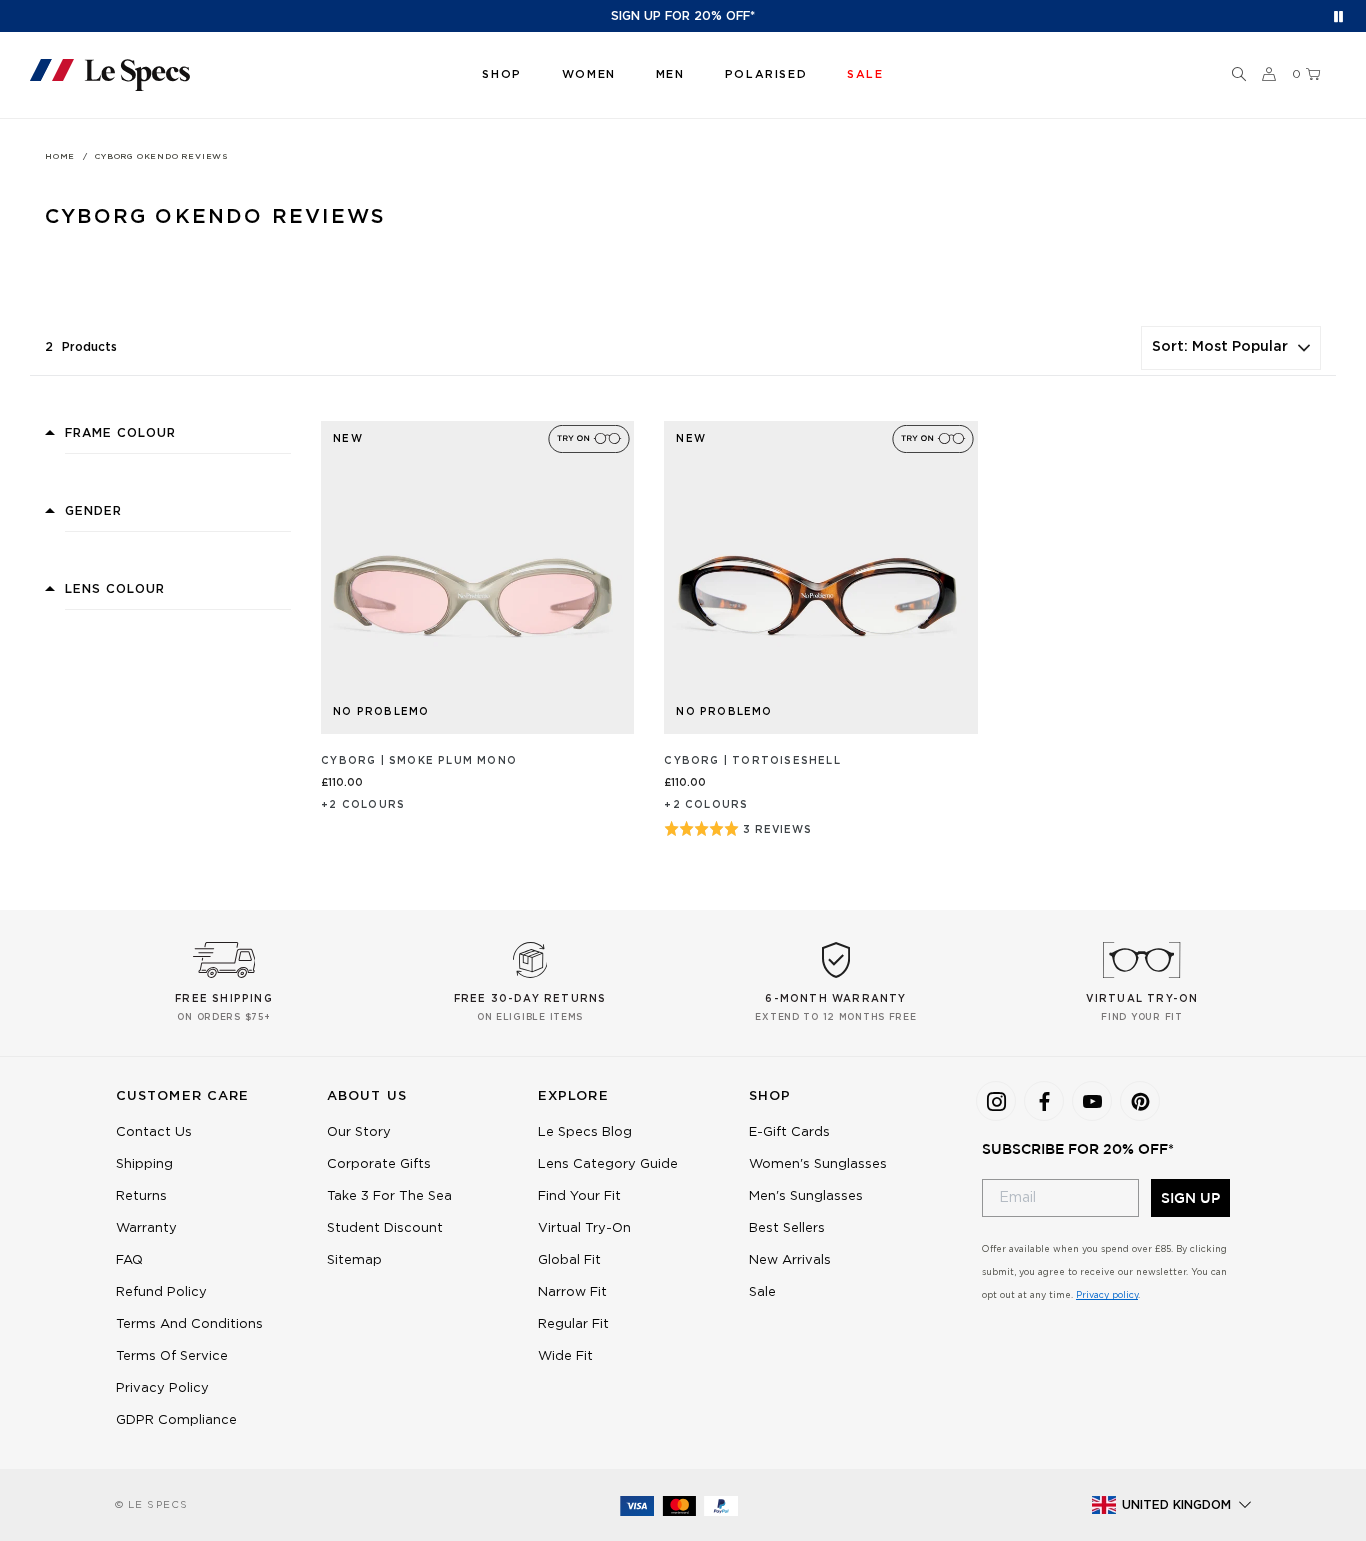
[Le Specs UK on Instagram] (996, 1101)
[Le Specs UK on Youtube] (1092, 1101)
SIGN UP (1190, 1198)
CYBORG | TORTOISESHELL (752, 761)
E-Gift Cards (789, 1132)
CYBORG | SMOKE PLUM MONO (419, 761)
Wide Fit (565, 1356)
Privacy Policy (162, 1388)
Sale (762, 1292)
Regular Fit (573, 1324)
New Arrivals (790, 1260)
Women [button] (589, 74)
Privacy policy (1107, 1295)
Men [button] (670, 74)
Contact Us (154, 1132)
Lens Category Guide (608, 1164)
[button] (1239, 75)
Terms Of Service (172, 1356)
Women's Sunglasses (818, 1164)
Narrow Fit (572, 1292)
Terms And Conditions (189, 1324)
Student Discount (385, 1228)
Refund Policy (161, 1292)
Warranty (146, 1228)
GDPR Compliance (176, 1420)
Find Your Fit (579, 1196)
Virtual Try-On (584, 1228)
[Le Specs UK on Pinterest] (1140, 1101)
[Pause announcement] (1338, 16)
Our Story (359, 1132)
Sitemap (354, 1260)
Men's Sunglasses (806, 1196)
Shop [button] (501, 74)
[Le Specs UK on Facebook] (1044, 1101)
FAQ (129, 1260)
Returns (141, 1196)
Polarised (766, 74)
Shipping (144, 1164)
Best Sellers (787, 1228)
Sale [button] (865, 74)
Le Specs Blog (585, 1132)
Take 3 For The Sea (389, 1196)
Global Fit (569, 1260)
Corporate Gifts (379, 1164)
